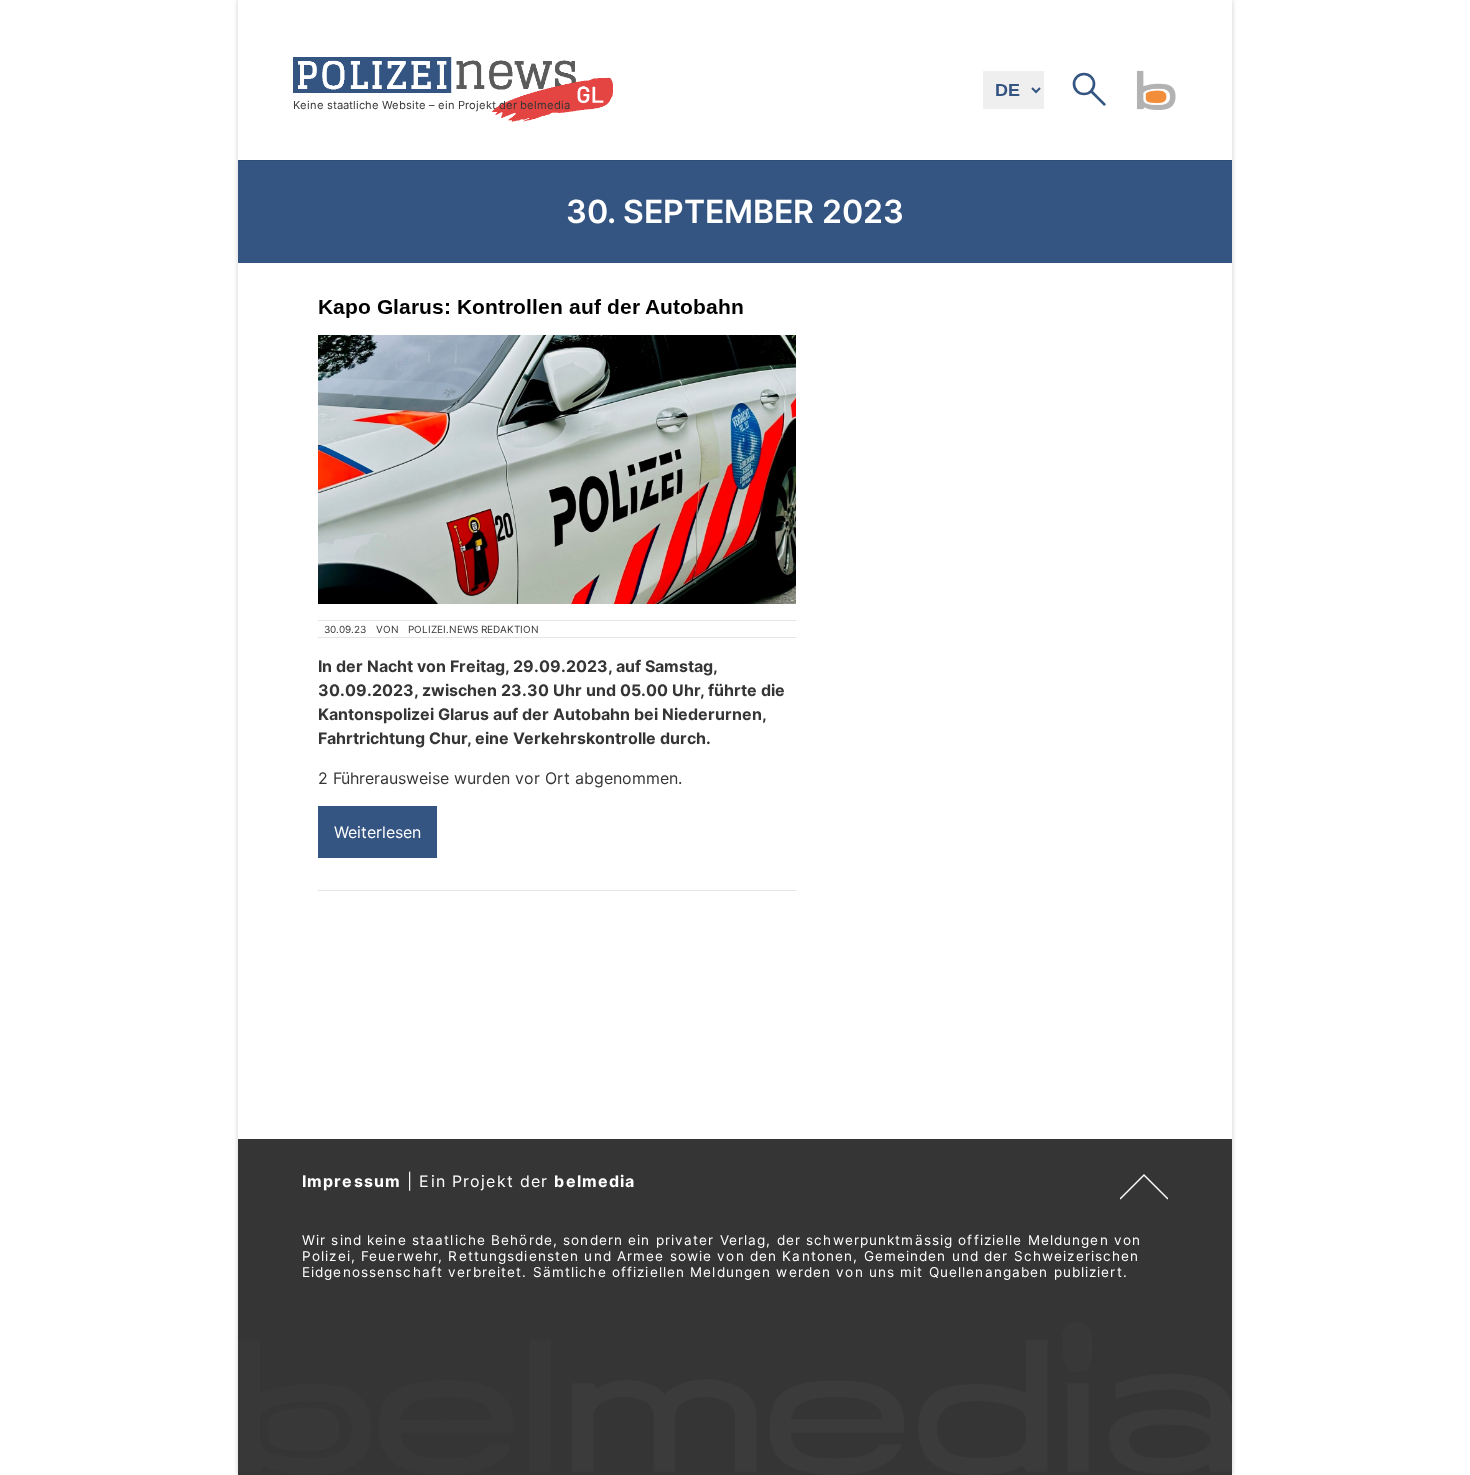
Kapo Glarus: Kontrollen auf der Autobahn (531, 306)
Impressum (351, 1181)
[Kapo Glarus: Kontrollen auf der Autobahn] (557, 469)
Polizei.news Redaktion (473, 629)
